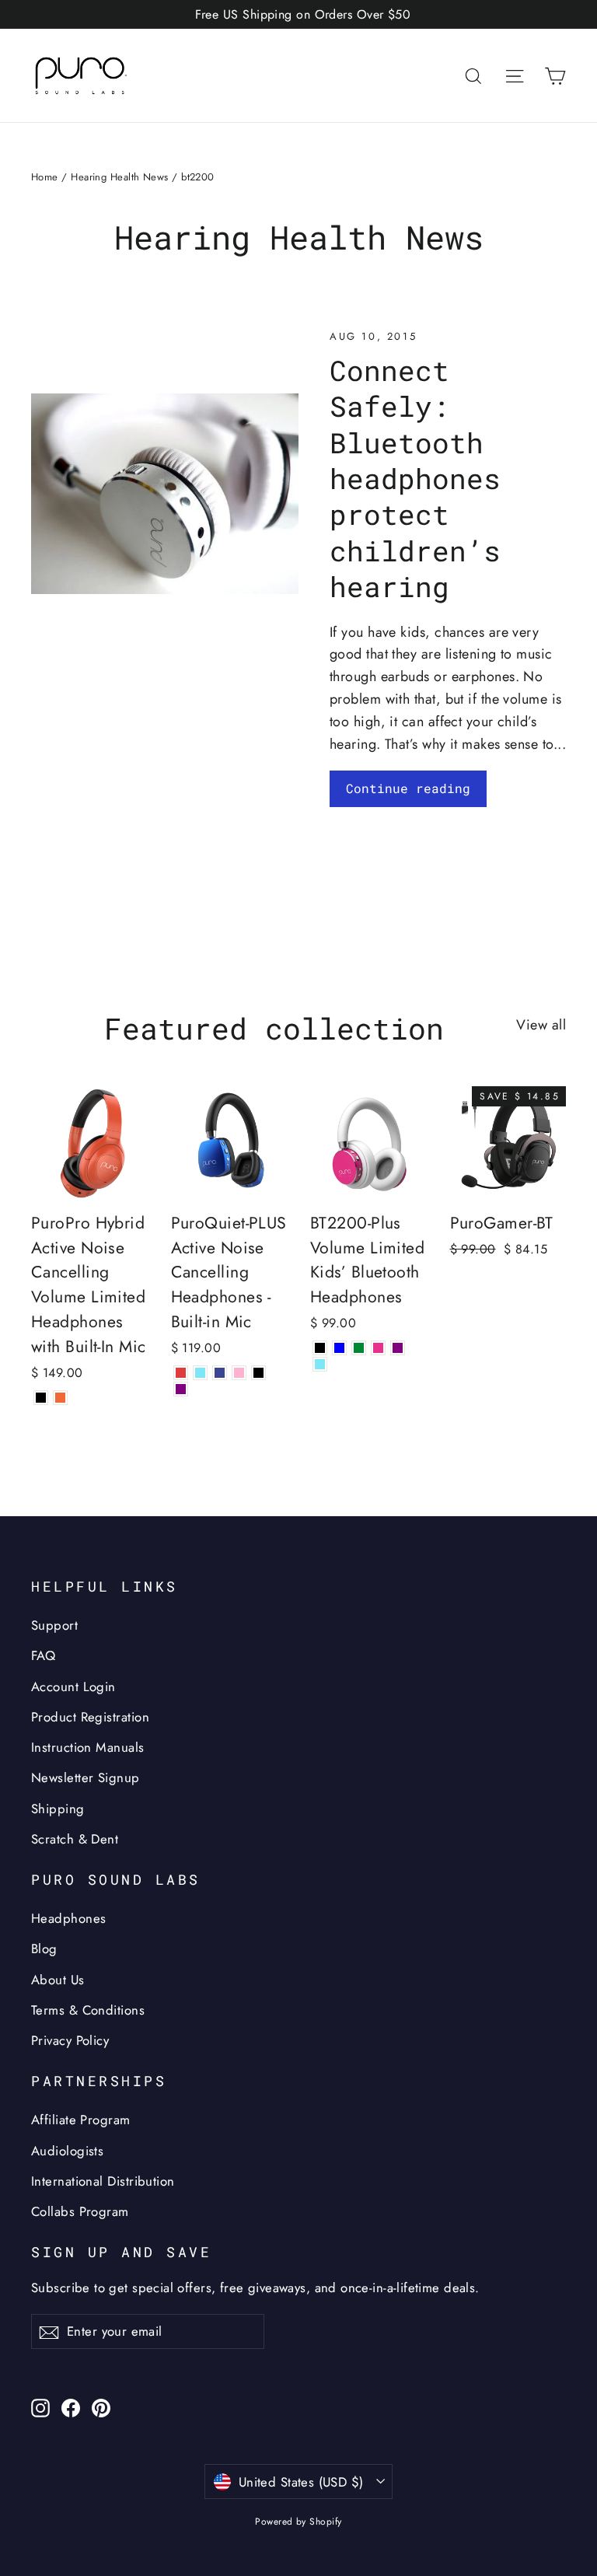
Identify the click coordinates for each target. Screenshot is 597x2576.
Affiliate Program (81, 2120)
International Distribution (103, 2181)
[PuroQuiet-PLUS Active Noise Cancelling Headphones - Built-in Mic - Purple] (181, 1389)
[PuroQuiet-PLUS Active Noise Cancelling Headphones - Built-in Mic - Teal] (200, 1373)
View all (541, 1025)
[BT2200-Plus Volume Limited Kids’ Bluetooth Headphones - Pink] (378, 1348)
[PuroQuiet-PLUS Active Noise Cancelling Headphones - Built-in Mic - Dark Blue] (220, 1373)
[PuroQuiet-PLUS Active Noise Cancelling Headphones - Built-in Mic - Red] (181, 1373)
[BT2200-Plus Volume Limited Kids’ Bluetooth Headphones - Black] (320, 1348)
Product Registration (90, 1717)
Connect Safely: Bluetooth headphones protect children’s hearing (415, 479)
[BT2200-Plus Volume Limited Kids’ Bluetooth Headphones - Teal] (320, 1364)
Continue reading (408, 788)
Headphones (69, 1918)
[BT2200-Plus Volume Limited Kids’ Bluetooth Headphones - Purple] (398, 1348)
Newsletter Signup (86, 1777)
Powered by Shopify (298, 2522)
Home (45, 177)
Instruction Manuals (88, 1747)
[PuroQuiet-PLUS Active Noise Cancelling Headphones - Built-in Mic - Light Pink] (239, 1373)
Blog (44, 1949)
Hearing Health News (120, 177)
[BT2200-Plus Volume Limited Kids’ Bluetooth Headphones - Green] (359, 1348)
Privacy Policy (70, 2040)
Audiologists (67, 2151)
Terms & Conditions (88, 2010)
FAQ (43, 1655)
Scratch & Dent (75, 1839)
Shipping (58, 1809)
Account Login (73, 1686)
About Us (58, 1980)
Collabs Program (80, 2211)
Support (54, 1625)
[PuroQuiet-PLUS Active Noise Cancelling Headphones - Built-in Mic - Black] (258, 1373)
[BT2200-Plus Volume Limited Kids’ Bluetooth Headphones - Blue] (339, 1348)
